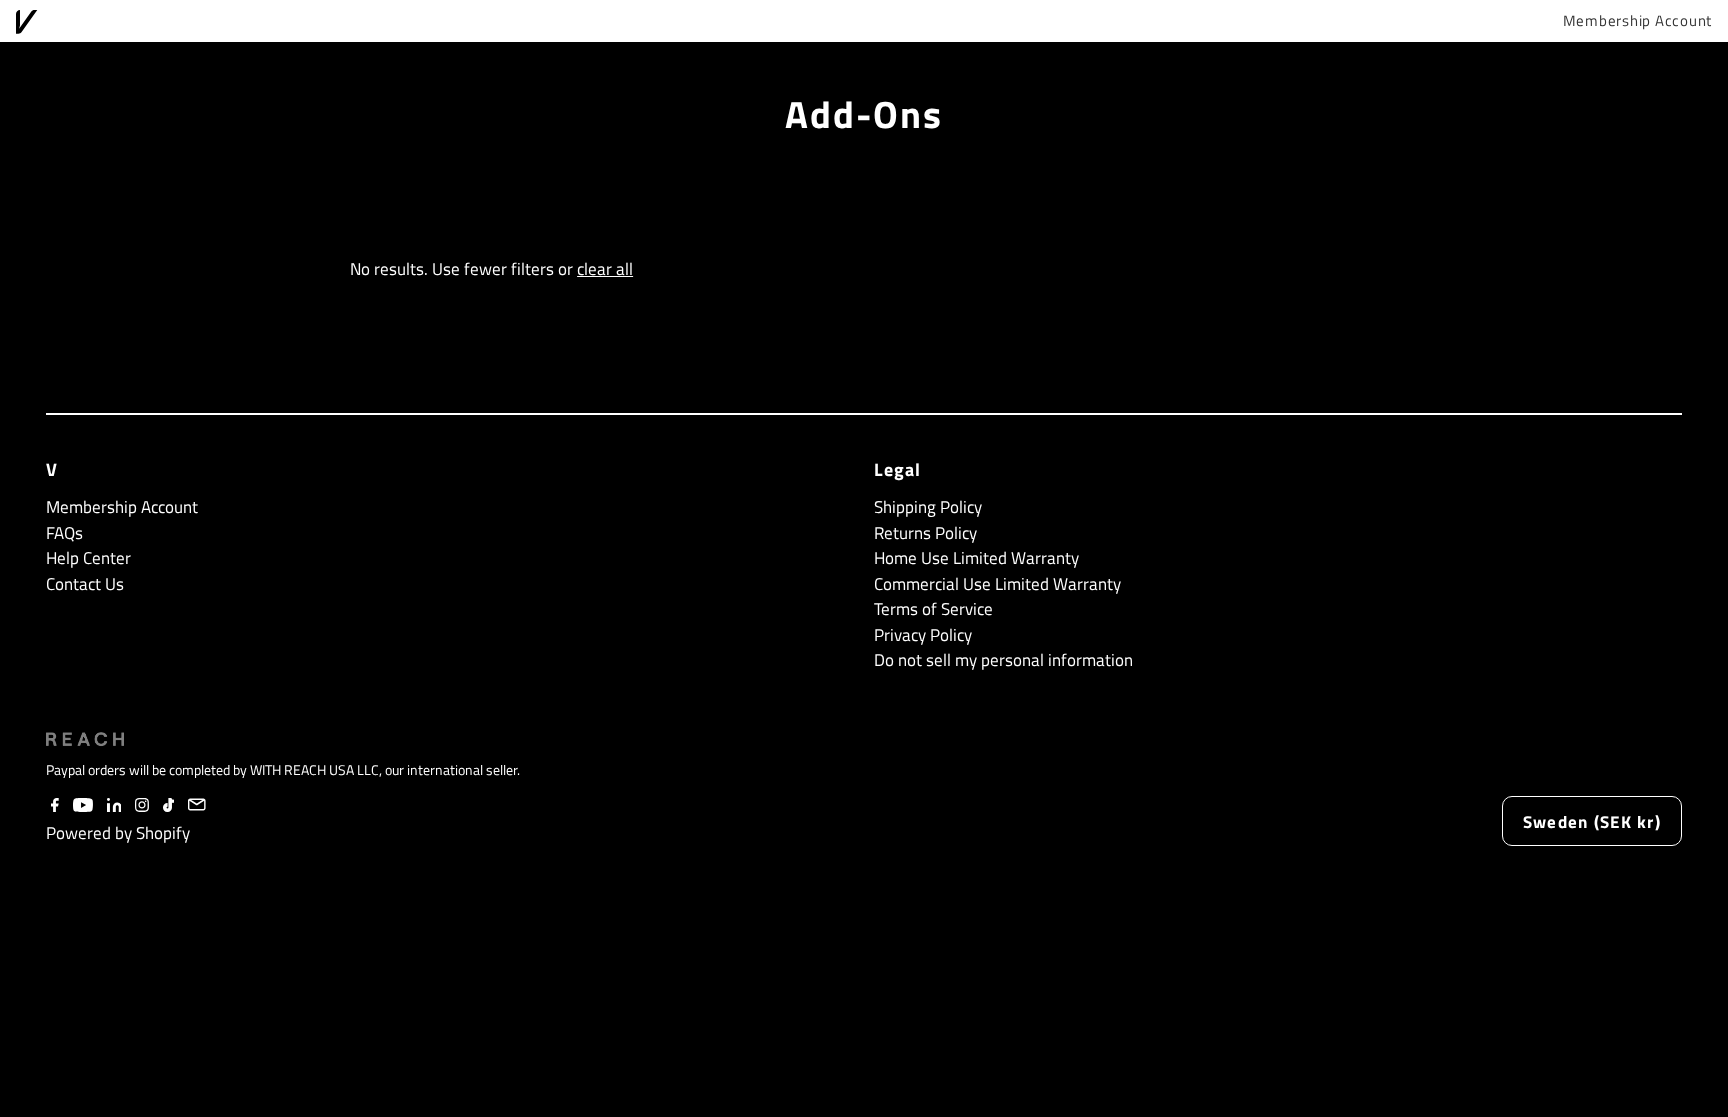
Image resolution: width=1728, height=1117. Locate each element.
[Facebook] (55, 806)
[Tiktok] (168, 806)
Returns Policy (925, 533)
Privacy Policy (923, 635)
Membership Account (1638, 21)
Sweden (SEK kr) (1592, 822)
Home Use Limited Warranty (976, 558)
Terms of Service (933, 609)
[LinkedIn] (114, 806)
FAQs (64, 533)
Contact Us (85, 584)
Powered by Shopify (118, 833)
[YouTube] (83, 806)
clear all (605, 269)
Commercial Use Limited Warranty (997, 584)
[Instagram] (142, 806)
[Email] (197, 806)
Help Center (88, 558)
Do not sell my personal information (1003, 660)
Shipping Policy (928, 507)
